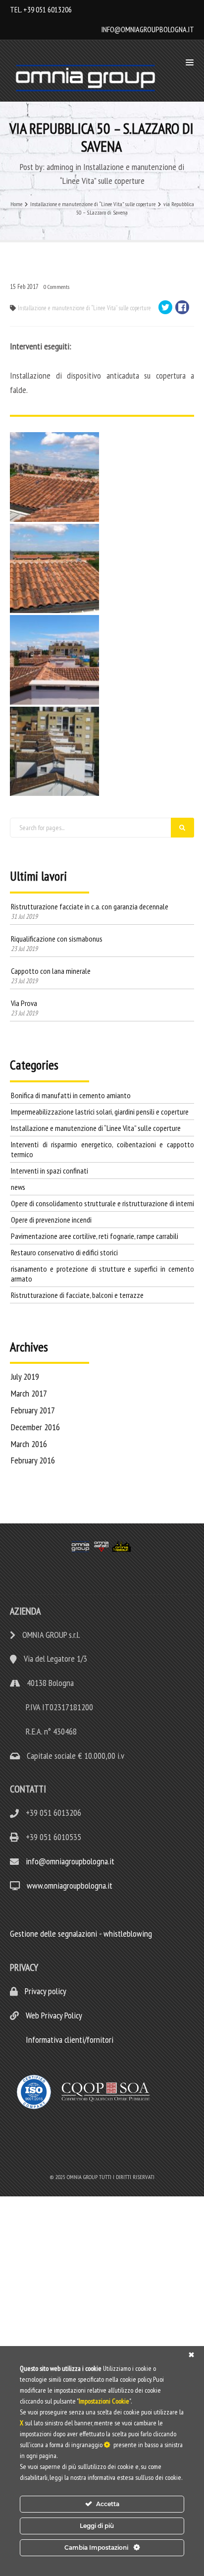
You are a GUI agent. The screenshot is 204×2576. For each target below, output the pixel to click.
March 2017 (29, 1393)
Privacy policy (45, 1991)
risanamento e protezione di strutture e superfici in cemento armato (102, 1274)
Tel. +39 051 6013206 (41, 9)
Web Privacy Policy (53, 2015)
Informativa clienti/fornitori (69, 2040)
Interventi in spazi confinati (50, 1171)
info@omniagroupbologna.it (148, 29)
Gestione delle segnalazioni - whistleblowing (81, 1933)
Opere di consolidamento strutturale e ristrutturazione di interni (102, 1203)
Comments (56, 287)
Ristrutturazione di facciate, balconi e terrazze (77, 1295)
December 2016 (35, 1427)
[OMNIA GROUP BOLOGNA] (88, 78)
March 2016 (29, 1444)
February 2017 (33, 1410)
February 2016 (33, 1460)
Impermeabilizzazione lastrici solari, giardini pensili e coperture (100, 1112)
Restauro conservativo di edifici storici (64, 1252)
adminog (60, 167)
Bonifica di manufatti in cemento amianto (71, 1095)
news (18, 1187)
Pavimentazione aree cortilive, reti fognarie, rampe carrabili (95, 1236)
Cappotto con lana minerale (51, 971)
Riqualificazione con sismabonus (57, 939)
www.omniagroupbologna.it (70, 1885)
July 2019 (25, 1376)
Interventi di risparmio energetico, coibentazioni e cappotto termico (102, 1149)
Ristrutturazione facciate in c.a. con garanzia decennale (90, 906)
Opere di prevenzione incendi (51, 1220)
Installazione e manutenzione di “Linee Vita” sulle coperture (84, 308)
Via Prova (24, 1003)
